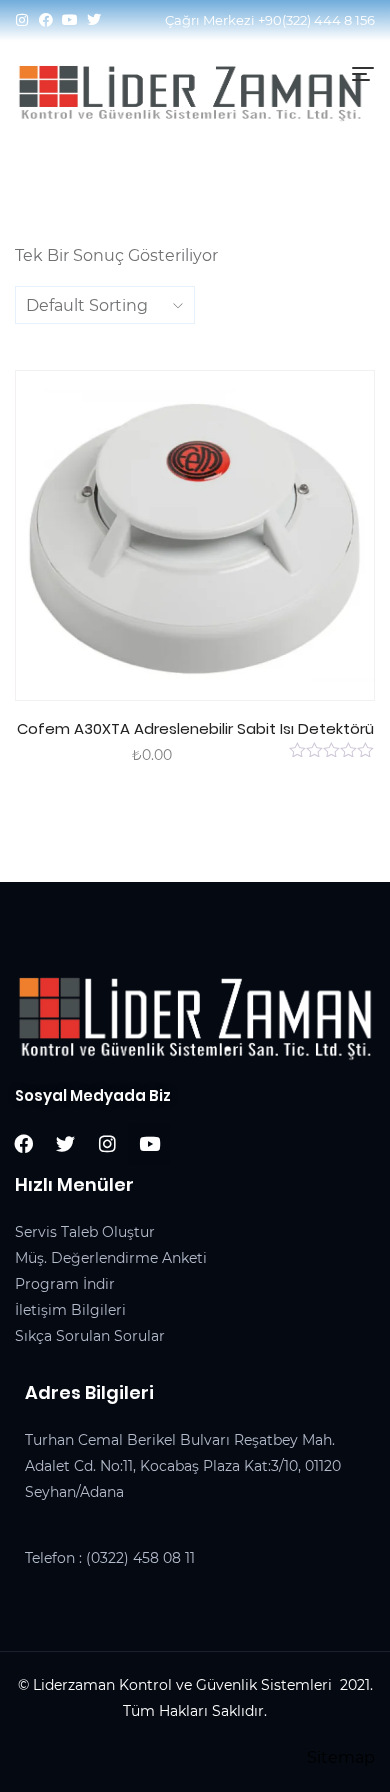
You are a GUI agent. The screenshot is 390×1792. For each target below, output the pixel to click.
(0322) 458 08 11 (140, 1558)
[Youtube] (70, 20)
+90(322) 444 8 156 (316, 20)
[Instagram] (22, 20)
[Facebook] (46, 20)
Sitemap (341, 1757)
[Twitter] (94, 20)
